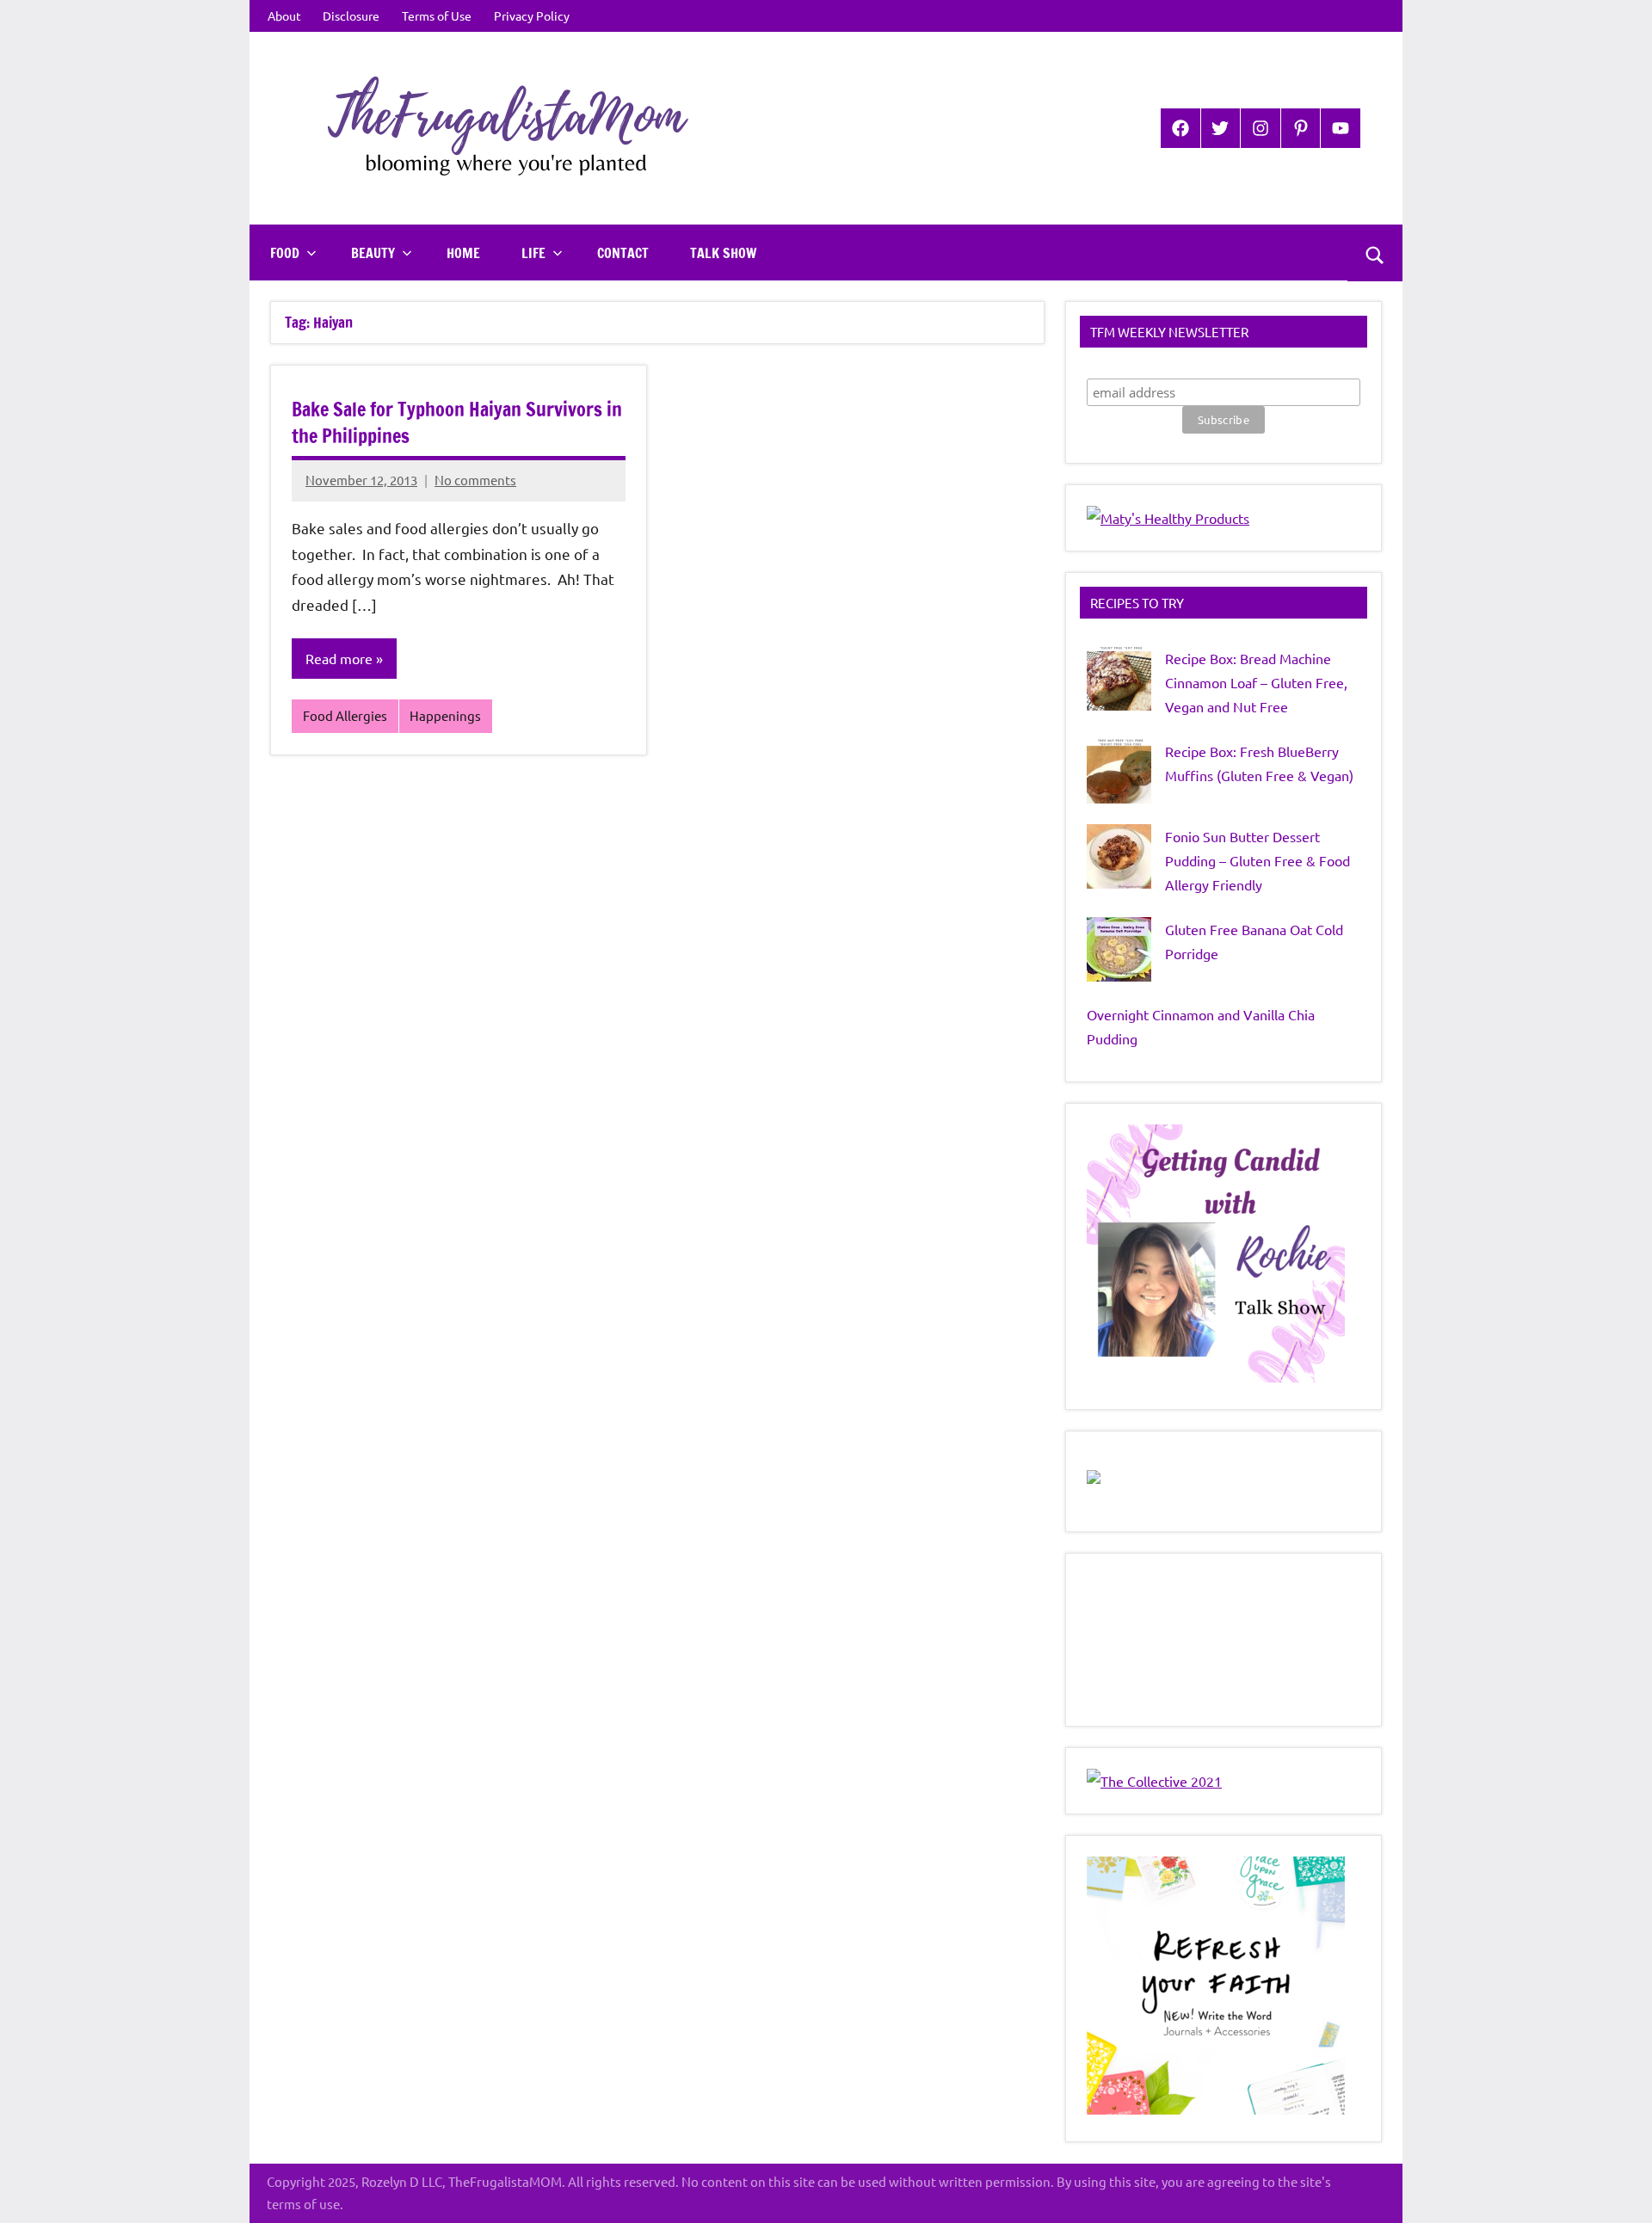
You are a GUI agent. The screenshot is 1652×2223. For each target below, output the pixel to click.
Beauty (373, 253)
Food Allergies (345, 715)
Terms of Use (437, 15)
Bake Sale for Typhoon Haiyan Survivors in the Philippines (457, 422)
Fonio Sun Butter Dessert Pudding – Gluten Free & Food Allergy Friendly (1257, 860)
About (284, 15)
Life (533, 253)
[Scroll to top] (1617, 2188)
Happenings (445, 715)
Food (285, 253)
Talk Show (723, 253)
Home (463, 253)
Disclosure (351, 15)
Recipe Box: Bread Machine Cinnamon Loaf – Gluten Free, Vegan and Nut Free (1256, 682)
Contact (623, 253)
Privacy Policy (532, 15)
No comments (475, 480)
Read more (339, 658)
